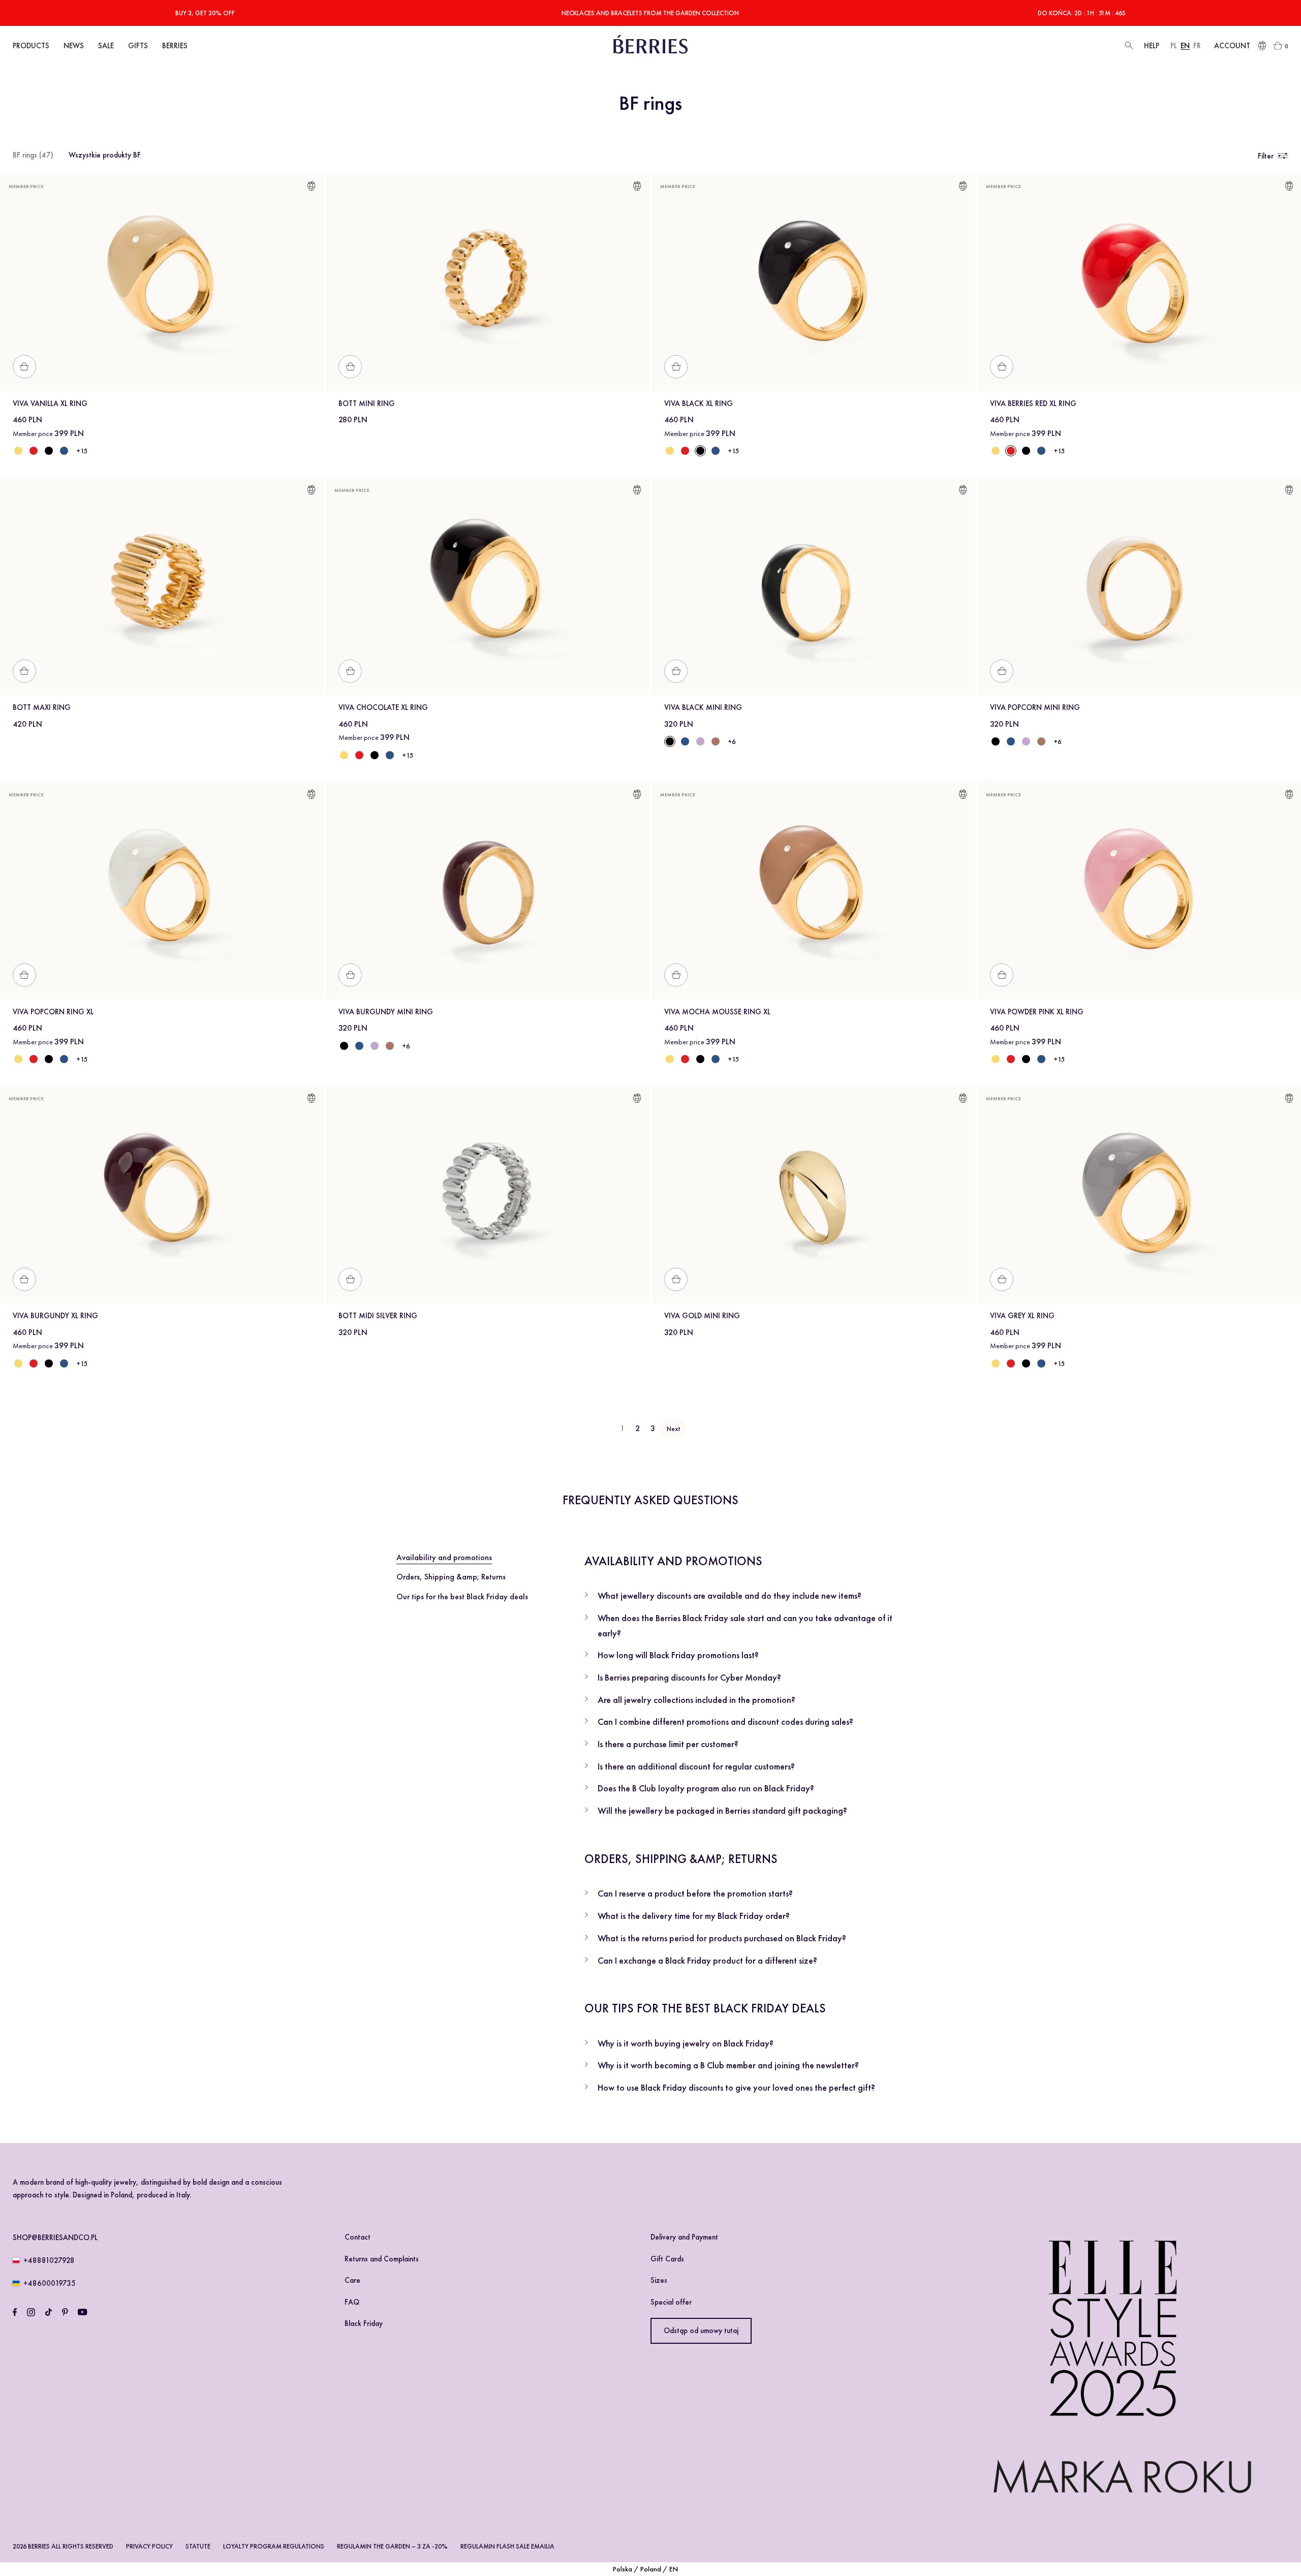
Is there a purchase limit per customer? (668, 1744)
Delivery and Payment (684, 2237)
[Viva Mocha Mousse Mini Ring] (716, 741)
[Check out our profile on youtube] (82, 2312)
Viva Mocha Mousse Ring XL (717, 1012)
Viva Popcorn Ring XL (53, 1012)
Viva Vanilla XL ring (50, 404)
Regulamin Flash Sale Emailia (507, 2546)
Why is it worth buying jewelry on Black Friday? (686, 2043)
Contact (358, 2237)
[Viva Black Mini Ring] (996, 741)
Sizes (659, 2280)
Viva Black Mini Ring (703, 707)
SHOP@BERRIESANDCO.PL (55, 2238)
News (74, 46)
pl (1174, 46)
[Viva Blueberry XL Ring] (64, 451)
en (1185, 46)
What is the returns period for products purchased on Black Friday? (722, 1938)
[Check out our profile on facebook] (15, 2312)
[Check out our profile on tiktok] (49, 2312)
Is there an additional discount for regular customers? (696, 1766)
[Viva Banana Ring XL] (18, 451)
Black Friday (364, 2323)
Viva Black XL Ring (699, 404)
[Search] (1128, 46)
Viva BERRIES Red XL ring (1033, 404)
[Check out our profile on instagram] (31, 2312)
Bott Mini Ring (367, 404)
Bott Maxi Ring (42, 707)
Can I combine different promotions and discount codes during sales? (725, 1721)
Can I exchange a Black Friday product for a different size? (707, 1960)
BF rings (33, 155)
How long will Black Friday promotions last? (678, 1655)
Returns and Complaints (382, 2259)
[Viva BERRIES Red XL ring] (34, 451)
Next (673, 1429)
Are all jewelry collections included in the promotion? (696, 1700)
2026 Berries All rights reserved (63, 2546)
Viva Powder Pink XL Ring (1037, 1012)
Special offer (671, 2302)
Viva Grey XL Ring (1022, 1316)
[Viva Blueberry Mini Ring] (685, 741)
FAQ (352, 2302)
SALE (106, 46)
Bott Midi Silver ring (378, 1316)
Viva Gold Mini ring (702, 1316)
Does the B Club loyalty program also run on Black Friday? (706, 1788)
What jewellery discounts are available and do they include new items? (730, 1595)
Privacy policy (149, 2546)
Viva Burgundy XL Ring (55, 1316)
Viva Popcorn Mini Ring (1035, 707)
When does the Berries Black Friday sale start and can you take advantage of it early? (745, 1625)
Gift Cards (667, 2259)
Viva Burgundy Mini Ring (386, 1012)
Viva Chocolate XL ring (383, 707)
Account (1232, 46)
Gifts (138, 46)
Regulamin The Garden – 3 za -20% (392, 2546)
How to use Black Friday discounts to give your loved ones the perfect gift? (736, 2087)
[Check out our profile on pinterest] (65, 2312)
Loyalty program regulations (274, 2546)
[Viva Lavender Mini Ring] (700, 741)
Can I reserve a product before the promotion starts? (695, 1893)
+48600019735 (50, 2283)
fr (1197, 46)
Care (352, 2280)
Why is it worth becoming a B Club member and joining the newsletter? (728, 2065)
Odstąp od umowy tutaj (701, 2331)
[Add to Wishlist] (311, 188)
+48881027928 (49, 2260)
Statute (198, 2546)
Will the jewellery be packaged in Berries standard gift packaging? (722, 1810)
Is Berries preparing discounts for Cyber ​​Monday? (689, 1677)
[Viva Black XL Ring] (49, 451)
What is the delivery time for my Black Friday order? (694, 1916)
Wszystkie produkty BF (105, 155)
